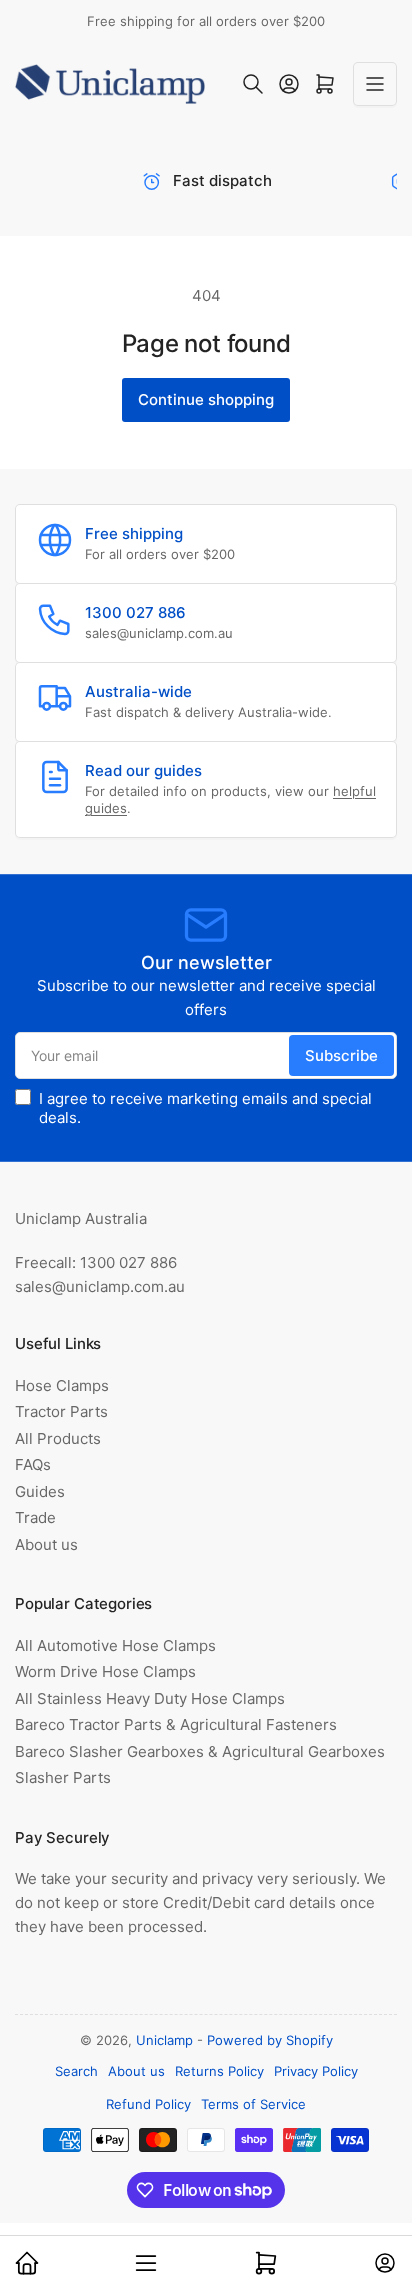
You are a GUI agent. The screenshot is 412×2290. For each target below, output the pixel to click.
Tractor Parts (61, 1411)
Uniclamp (164, 2040)
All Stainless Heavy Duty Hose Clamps (150, 1698)
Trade (35, 1517)
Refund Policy (148, 2104)
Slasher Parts (63, 1777)
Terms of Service (253, 2104)
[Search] (253, 84)
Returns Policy (219, 2071)
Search (76, 2071)
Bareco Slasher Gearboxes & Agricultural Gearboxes (200, 1751)
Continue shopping (206, 399)
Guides (40, 1491)
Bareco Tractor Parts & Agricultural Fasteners (176, 1724)
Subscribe (341, 1055)
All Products (58, 1438)
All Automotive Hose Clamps (115, 1645)
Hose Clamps (62, 1385)
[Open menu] (375, 84)
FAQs (33, 1464)
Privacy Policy (316, 2071)
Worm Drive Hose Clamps (105, 1671)
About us (46, 1544)
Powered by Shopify (270, 2040)
